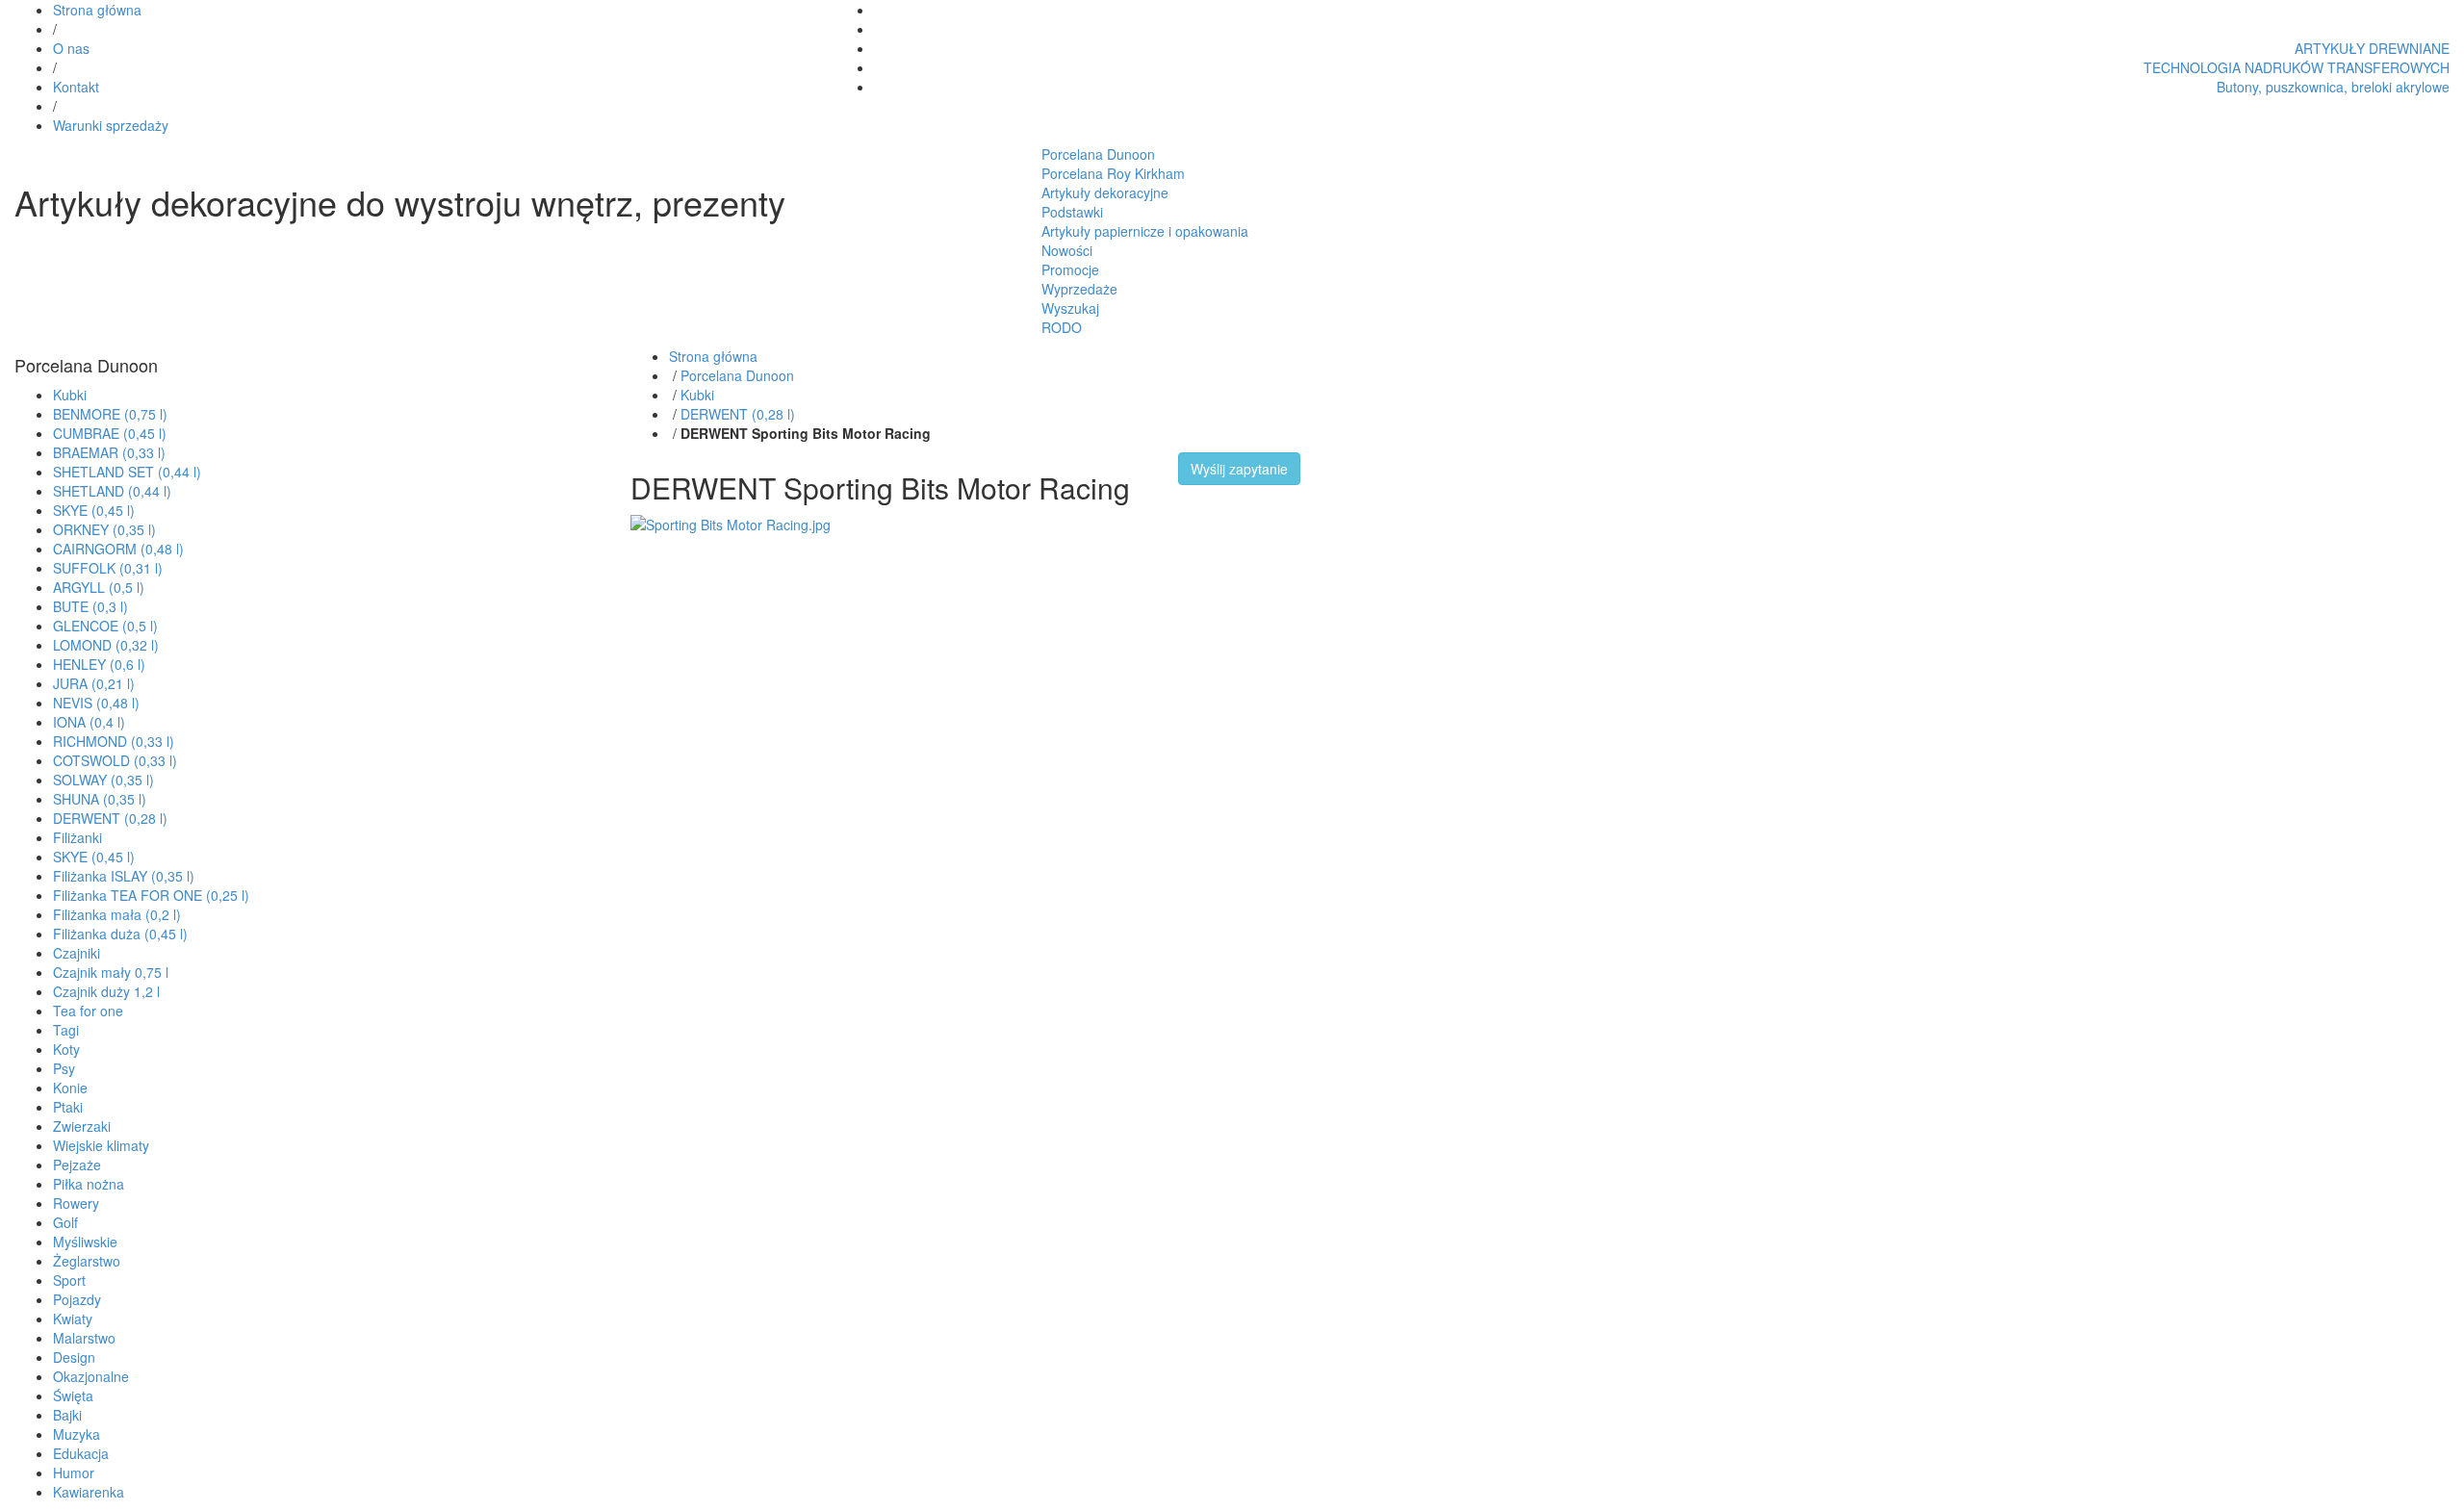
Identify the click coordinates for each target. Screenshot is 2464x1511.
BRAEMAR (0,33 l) (109, 452)
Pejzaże (77, 1165)
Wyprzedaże (1079, 289)
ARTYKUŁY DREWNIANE (2372, 48)
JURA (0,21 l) (94, 683)
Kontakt (76, 87)
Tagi (66, 1030)
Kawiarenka (89, 1492)
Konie (70, 1088)
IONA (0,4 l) (89, 722)
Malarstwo (84, 1338)
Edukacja (81, 1453)
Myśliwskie (85, 1242)
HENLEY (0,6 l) (99, 664)
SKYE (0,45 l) (94, 510)
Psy (64, 1068)
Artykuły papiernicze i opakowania (1145, 231)
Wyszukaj (1070, 308)
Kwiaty (73, 1319)
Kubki (70, 395)
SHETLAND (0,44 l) (112, 491)
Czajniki (77, 953)
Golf (65, 1222)
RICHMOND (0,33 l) (114, 741)
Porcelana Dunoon (1098, 154)
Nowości (1067, 250)
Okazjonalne (91, 1376)
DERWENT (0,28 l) (110, 818)
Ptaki (68, 1107)
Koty (66, 1049)
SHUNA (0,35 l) (100, 799)
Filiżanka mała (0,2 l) (117, 914)
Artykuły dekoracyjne (1105, 192)
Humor (74, 1473)
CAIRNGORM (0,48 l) (118, 549)
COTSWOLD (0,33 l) (115, 760)
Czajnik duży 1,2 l (106, 991)
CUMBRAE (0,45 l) (110, 433)
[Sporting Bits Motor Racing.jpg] (731, 523)
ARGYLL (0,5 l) (99, 587)
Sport (69, 1280)
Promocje (1070, 269)
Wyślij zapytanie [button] (1239, 469)
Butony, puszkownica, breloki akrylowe (2333, 87)
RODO (1062, 327)
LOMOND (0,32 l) (106, 645)
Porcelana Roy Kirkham (1113, 173)
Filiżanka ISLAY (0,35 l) (124, 876)
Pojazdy (77, 1299)
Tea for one (88, 1011)
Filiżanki (77, 837)
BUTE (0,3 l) (90, 606)
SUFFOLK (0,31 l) (108, 568)
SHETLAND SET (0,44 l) (127, 472)
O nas (71, 48)
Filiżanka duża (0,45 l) (120, 934)
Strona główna (97, 10)
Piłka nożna (89, 1184)
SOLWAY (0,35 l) (103, 780)
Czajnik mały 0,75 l (111, 972)
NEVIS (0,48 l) (96, 703)
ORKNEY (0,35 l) (104, 529)
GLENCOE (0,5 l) (105, 626)
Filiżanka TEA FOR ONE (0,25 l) (151, 895)
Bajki (67, 1415)
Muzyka (77, 1434)
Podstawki (1072, 212)
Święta (73, 1396)
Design (74, 1357)
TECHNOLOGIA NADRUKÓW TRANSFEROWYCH (2297, 67)
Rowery (76, 1203)
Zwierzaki (82, 1126)
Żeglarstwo (87, 1261)
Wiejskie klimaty (101, 1145)
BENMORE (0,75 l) (110, 414)
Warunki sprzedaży (111, 125)
